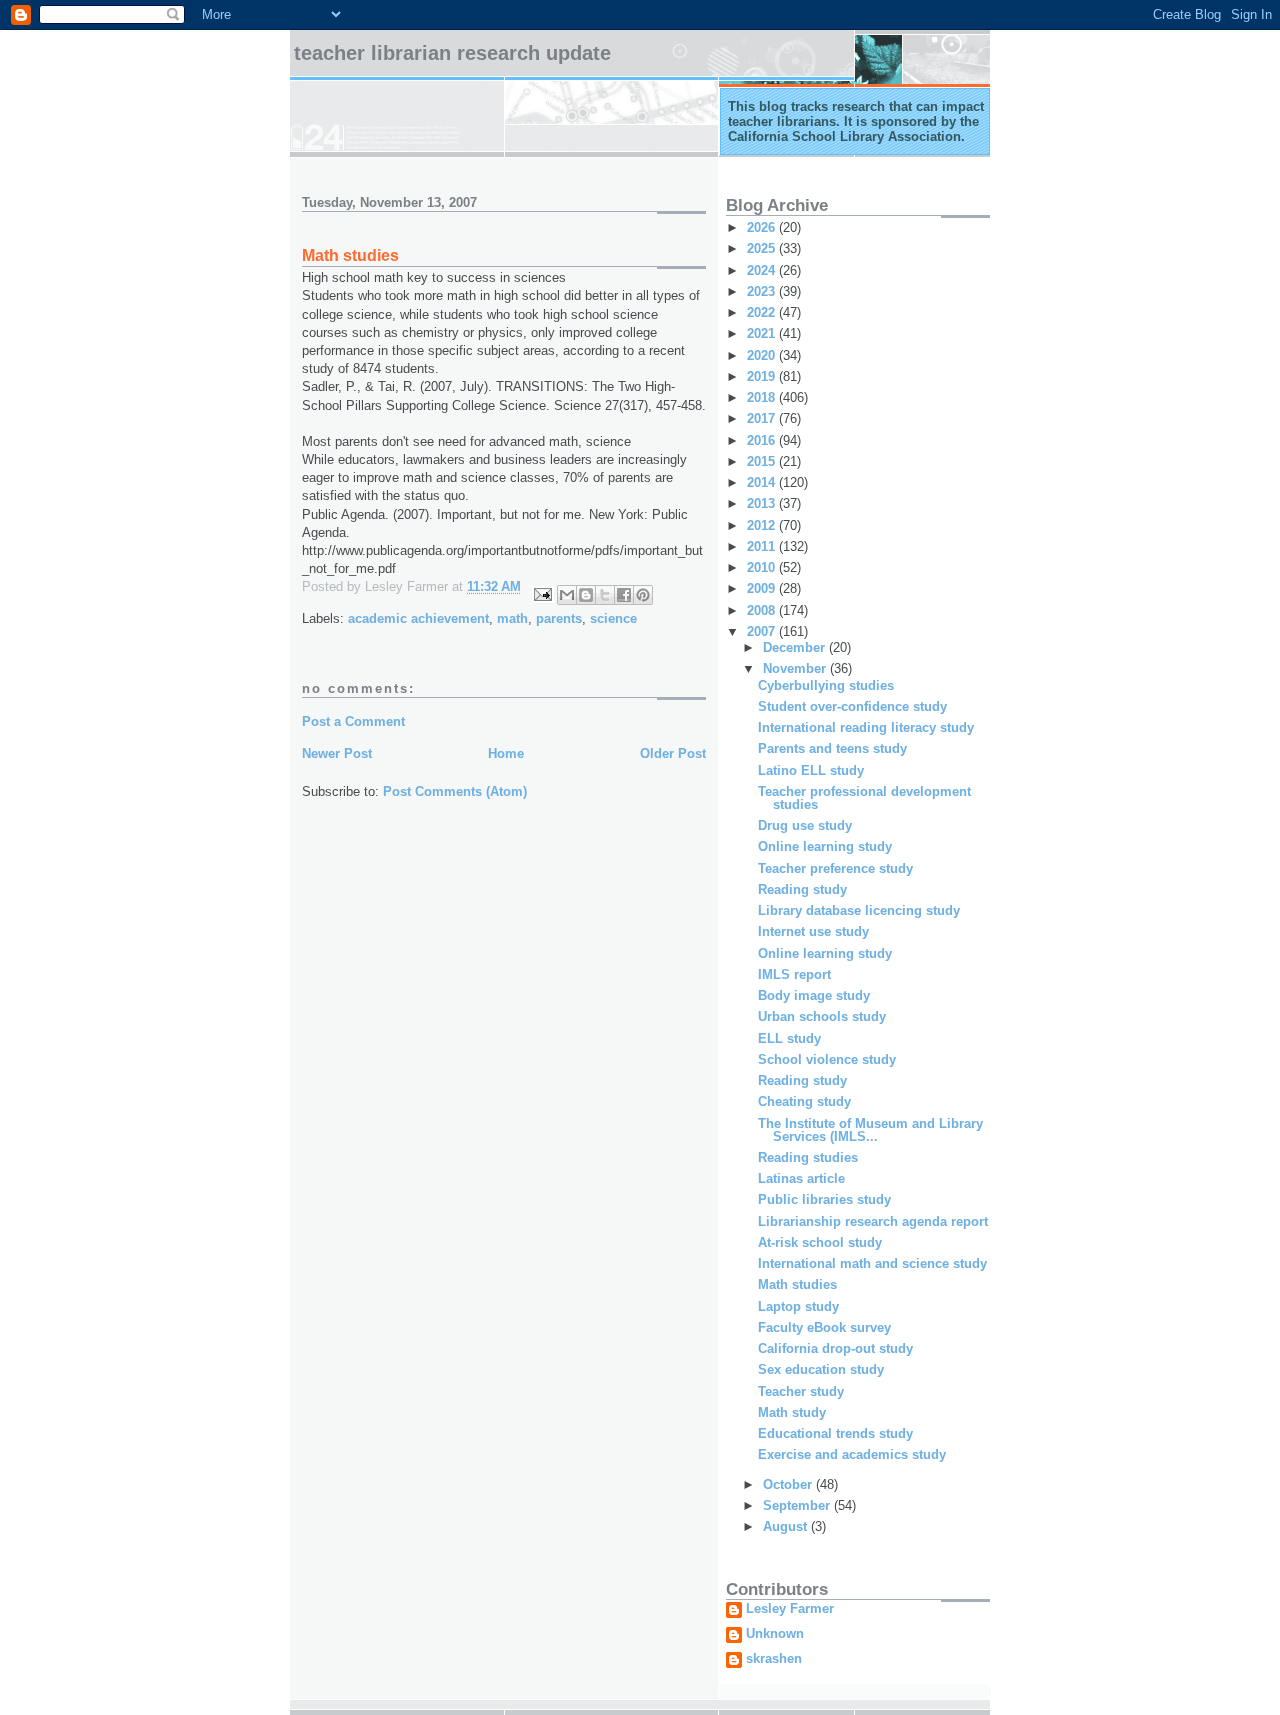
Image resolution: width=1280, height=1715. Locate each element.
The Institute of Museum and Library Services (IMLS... (870, 1130)
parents (559, 618)
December (796, 647)
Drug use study (805, 825)
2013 (763, 503)
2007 (763, 631)
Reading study (802, 889)
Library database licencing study (859, 910)
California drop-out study (835, 1348)
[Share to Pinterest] (643, 595)
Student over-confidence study (852, 706)
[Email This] (567, 595)
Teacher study (801, 1391)
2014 (763, 482)
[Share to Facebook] (624, 595)
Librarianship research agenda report (873, 1221)
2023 (763, 291)
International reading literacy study (866, 727)
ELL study (789, 1038)
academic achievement (418, 618)
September (798, 1505)
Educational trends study (835, 1433)
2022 (763, 312)
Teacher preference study (835, 868)
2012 (763, 525)
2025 (763, 248)
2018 (763, 397)
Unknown (775, 1634)
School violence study (827, 1059)
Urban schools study (822, 1016)
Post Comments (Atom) (455, 791)
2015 (763, 461)
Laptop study (798, 1306)
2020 (763, 355)
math (512, 618)
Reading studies (808, 1157)
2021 (763, 333)
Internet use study (813, 931)
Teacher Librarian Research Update (452, 53)
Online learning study (825, 846)
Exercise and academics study (852, 1454)
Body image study (814, 995)
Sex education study (821, 1369)
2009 (763, 588)
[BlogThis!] (586, 595)
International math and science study (872, 1263)
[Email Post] (541, 593)
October (789, 1484)
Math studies (797, 1284)
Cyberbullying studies (826, 685)
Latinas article (801, 1178)
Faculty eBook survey (824, 1327)
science (613, 618)
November (796, 668)
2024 (763, 270)
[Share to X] (605, 595)
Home (506, 753)
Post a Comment (353, 721)
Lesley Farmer (790, 1609)
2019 (763, 376)
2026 (763, 227)
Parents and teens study (832, 748)
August (787, 1526)
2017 (763, 418)
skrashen (774, 1659)
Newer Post (337, 753)
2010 (763, 567)
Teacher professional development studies (864, 798)
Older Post (673, 753)
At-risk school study (820, 1242)
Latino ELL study (811, 770)
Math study (792, 1412)
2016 (763, 440)
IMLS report (794, 974)
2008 (763, 610)
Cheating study (804, 1101)
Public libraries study (824, 1199)
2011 (763, 546)
